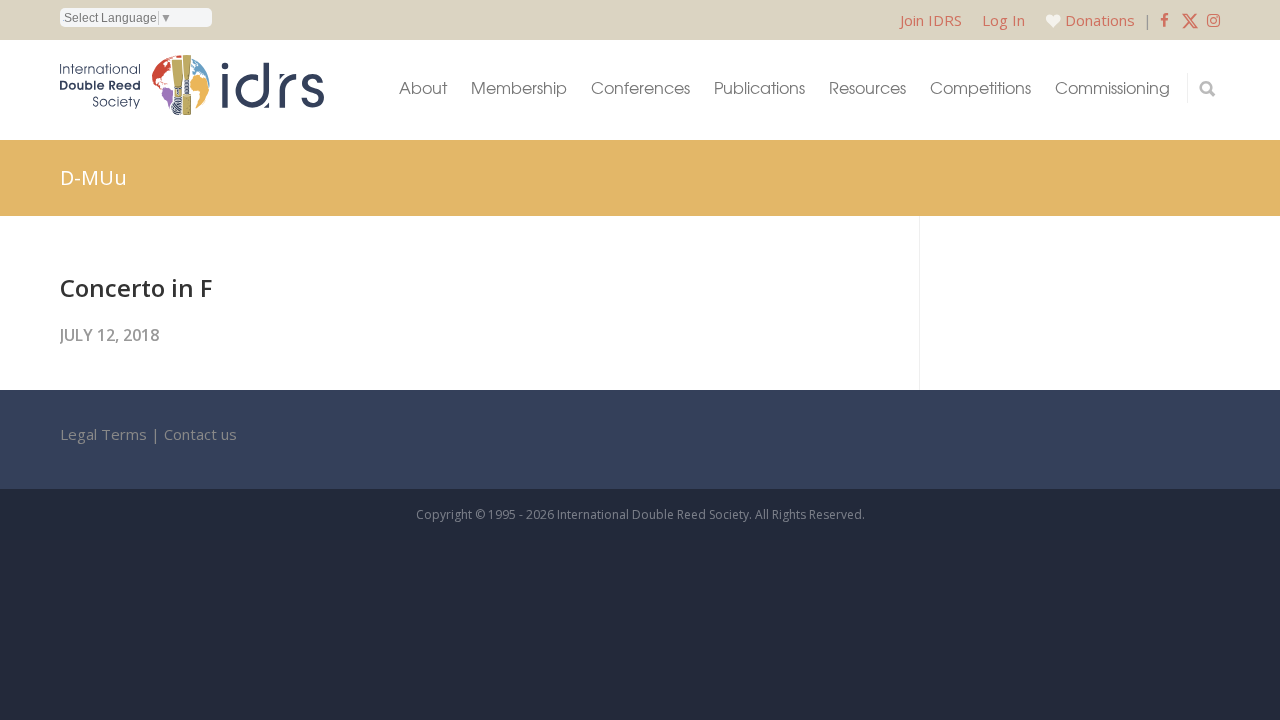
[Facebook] (1164, 20)
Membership (519, 87)
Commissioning (1112, 87)
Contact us (200, 434)
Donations (1100, 20)
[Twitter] (1190, 20)
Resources (867, 87)
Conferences (640, 87)
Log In (1003, 20)
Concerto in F (136, 287)
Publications (759, 87)
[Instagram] (1213, 20)
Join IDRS (931, 20)
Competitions (980, 87)
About (423, 87)
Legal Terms (103, 434)
